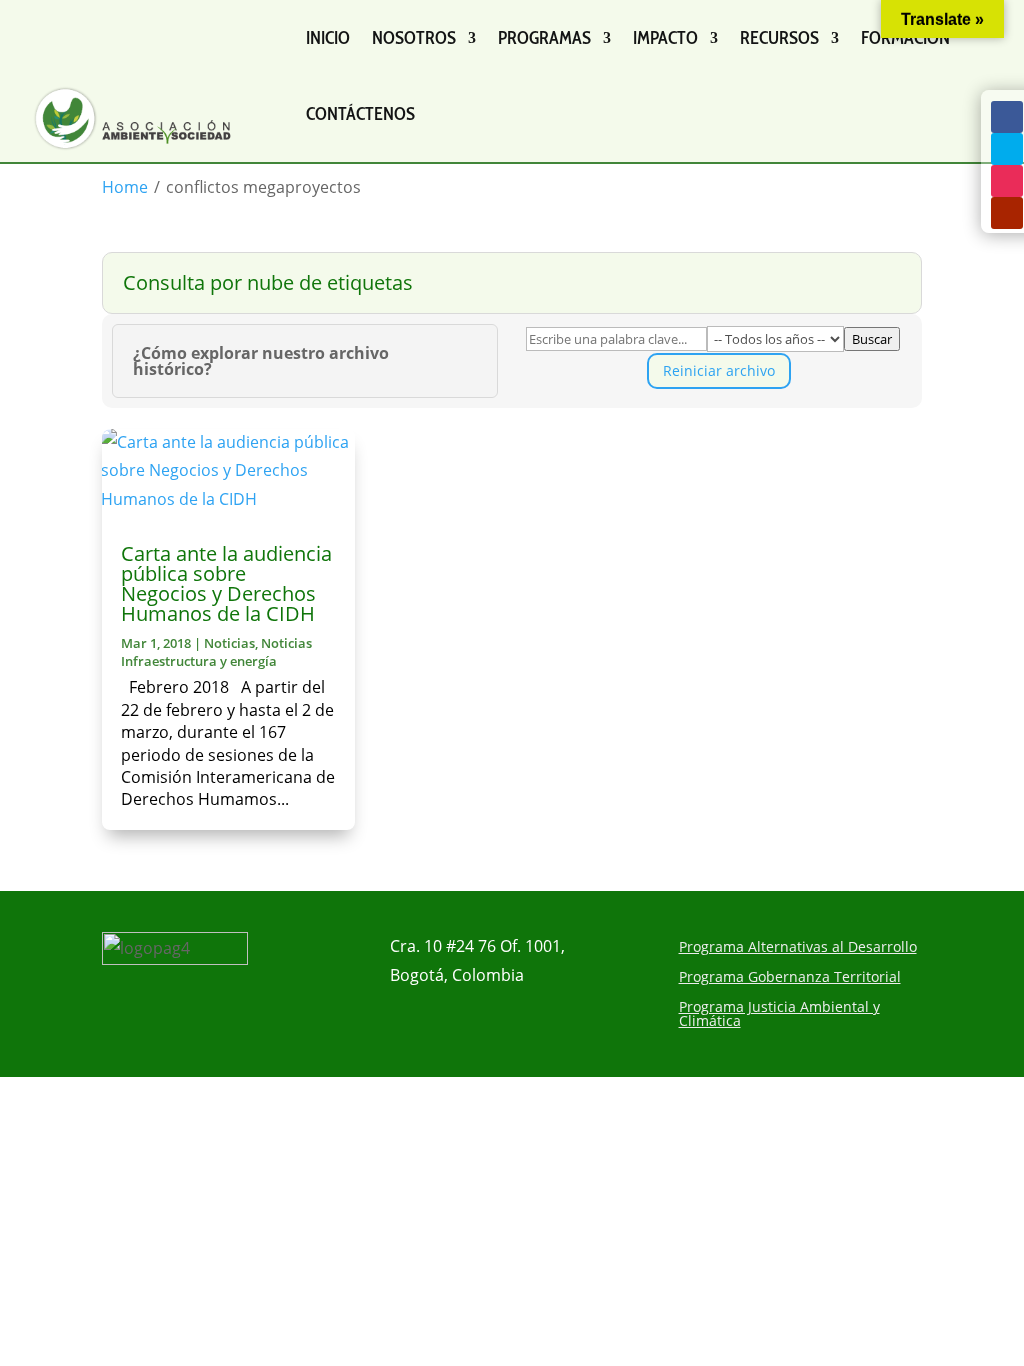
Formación (905, 38)
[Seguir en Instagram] (1007, 181)
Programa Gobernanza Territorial (790, 978)
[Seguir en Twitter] (1007, 149)
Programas (544, 38)
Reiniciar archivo (719, 370)
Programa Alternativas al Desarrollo (798, 948)
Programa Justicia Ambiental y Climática (779, 1015)
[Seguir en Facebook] (1007, 117)
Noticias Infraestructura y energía (216, 652)
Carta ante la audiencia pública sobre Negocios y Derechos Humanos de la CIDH (226, 583)
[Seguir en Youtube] (1007, 213)
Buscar (872, 339)
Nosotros (414, 38)
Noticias (229, 643)
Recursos (779, 38)
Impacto (665, 38)
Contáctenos (360, 114)
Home (125, 187)
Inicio (328, 38)
